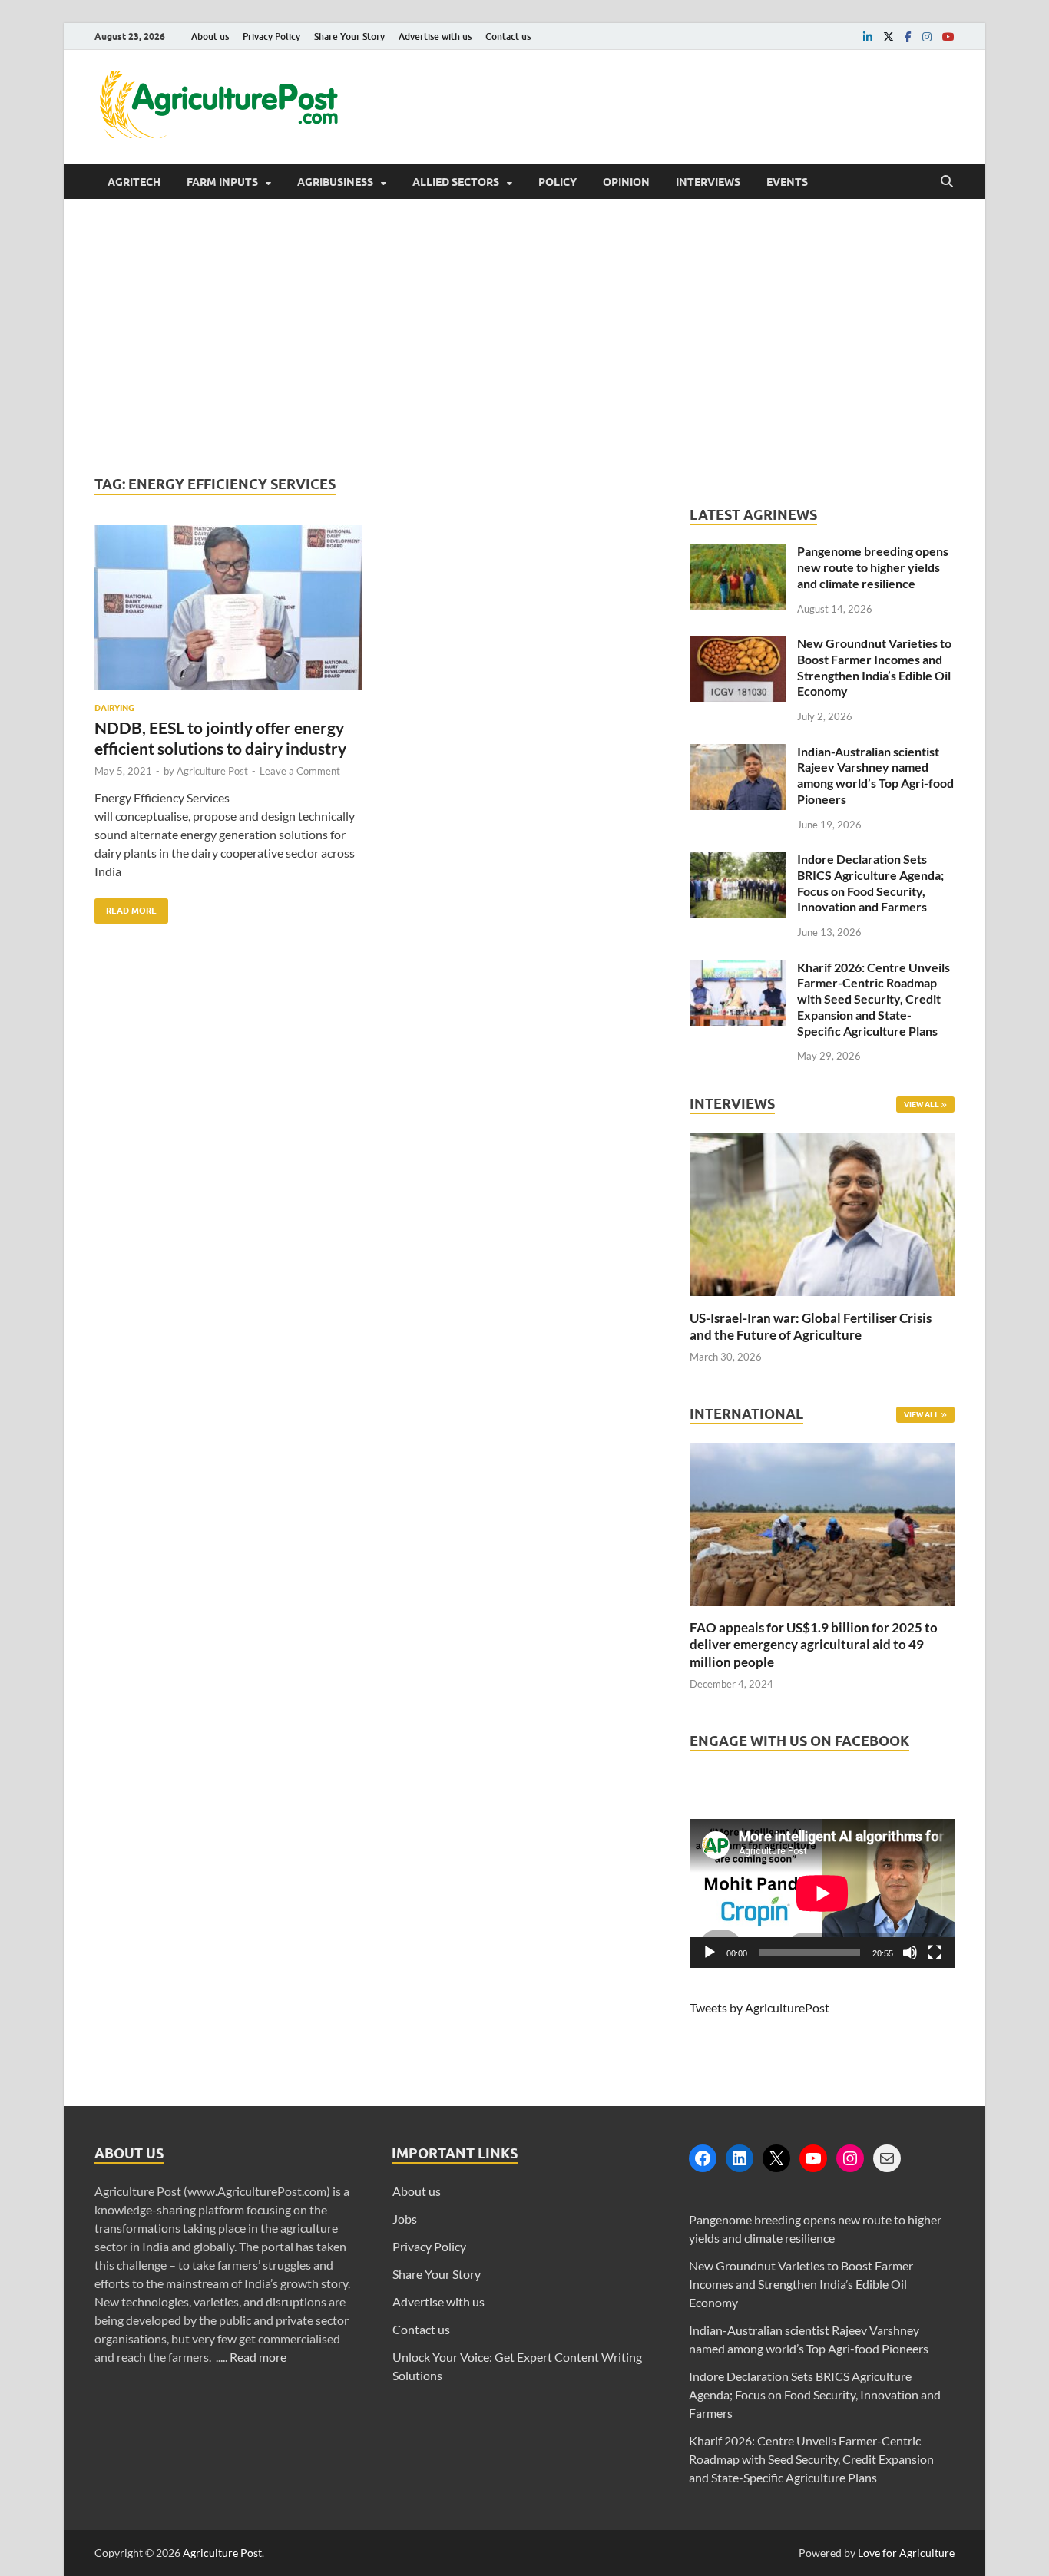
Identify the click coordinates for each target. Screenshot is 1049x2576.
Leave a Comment (300, 771)
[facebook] (908, 37)
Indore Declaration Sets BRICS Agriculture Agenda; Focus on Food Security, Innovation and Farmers (870, 883)
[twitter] (889, 37)
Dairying (114, 708)
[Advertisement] (524, 337)
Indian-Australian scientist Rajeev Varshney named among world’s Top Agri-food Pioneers (875, 775)
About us (210, 36)
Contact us (508, 36)
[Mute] (910, 1953)
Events (787, 182)
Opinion (626, 182)
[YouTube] (813, 2158)
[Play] (710, 1953)
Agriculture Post (212, 771)
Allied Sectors (456, 182)
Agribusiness (335, 182)
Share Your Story (349, 36)
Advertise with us (435, 36)
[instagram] (927, 37)
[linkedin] (868, 37)
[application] (822, 1893)
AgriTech (134, 182)
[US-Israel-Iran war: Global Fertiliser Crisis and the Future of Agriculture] (822, 1300)
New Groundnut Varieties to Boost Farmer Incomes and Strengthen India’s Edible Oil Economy (874, 667)
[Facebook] (703, 2158)
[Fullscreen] (935, 1953)
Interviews (708, 182)
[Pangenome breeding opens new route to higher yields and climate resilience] (738, 552)
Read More (126, 907)
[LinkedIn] (740, 2158)
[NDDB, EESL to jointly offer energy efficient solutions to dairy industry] (228, 614)
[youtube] (948, 37)
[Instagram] (850, 2158)
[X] (776, 2158)
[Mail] (887, 2158)
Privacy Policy (271, 36)
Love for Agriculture (906, 2553)
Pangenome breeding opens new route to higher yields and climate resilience (873, 567)
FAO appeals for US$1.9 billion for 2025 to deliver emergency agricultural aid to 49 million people (814, 1644)
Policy (558, 182)
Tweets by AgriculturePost (759, 2007)
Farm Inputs (222, 182)
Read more (258, 2357)
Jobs (405, 2219)
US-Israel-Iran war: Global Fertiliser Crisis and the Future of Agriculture (811, 1326)
